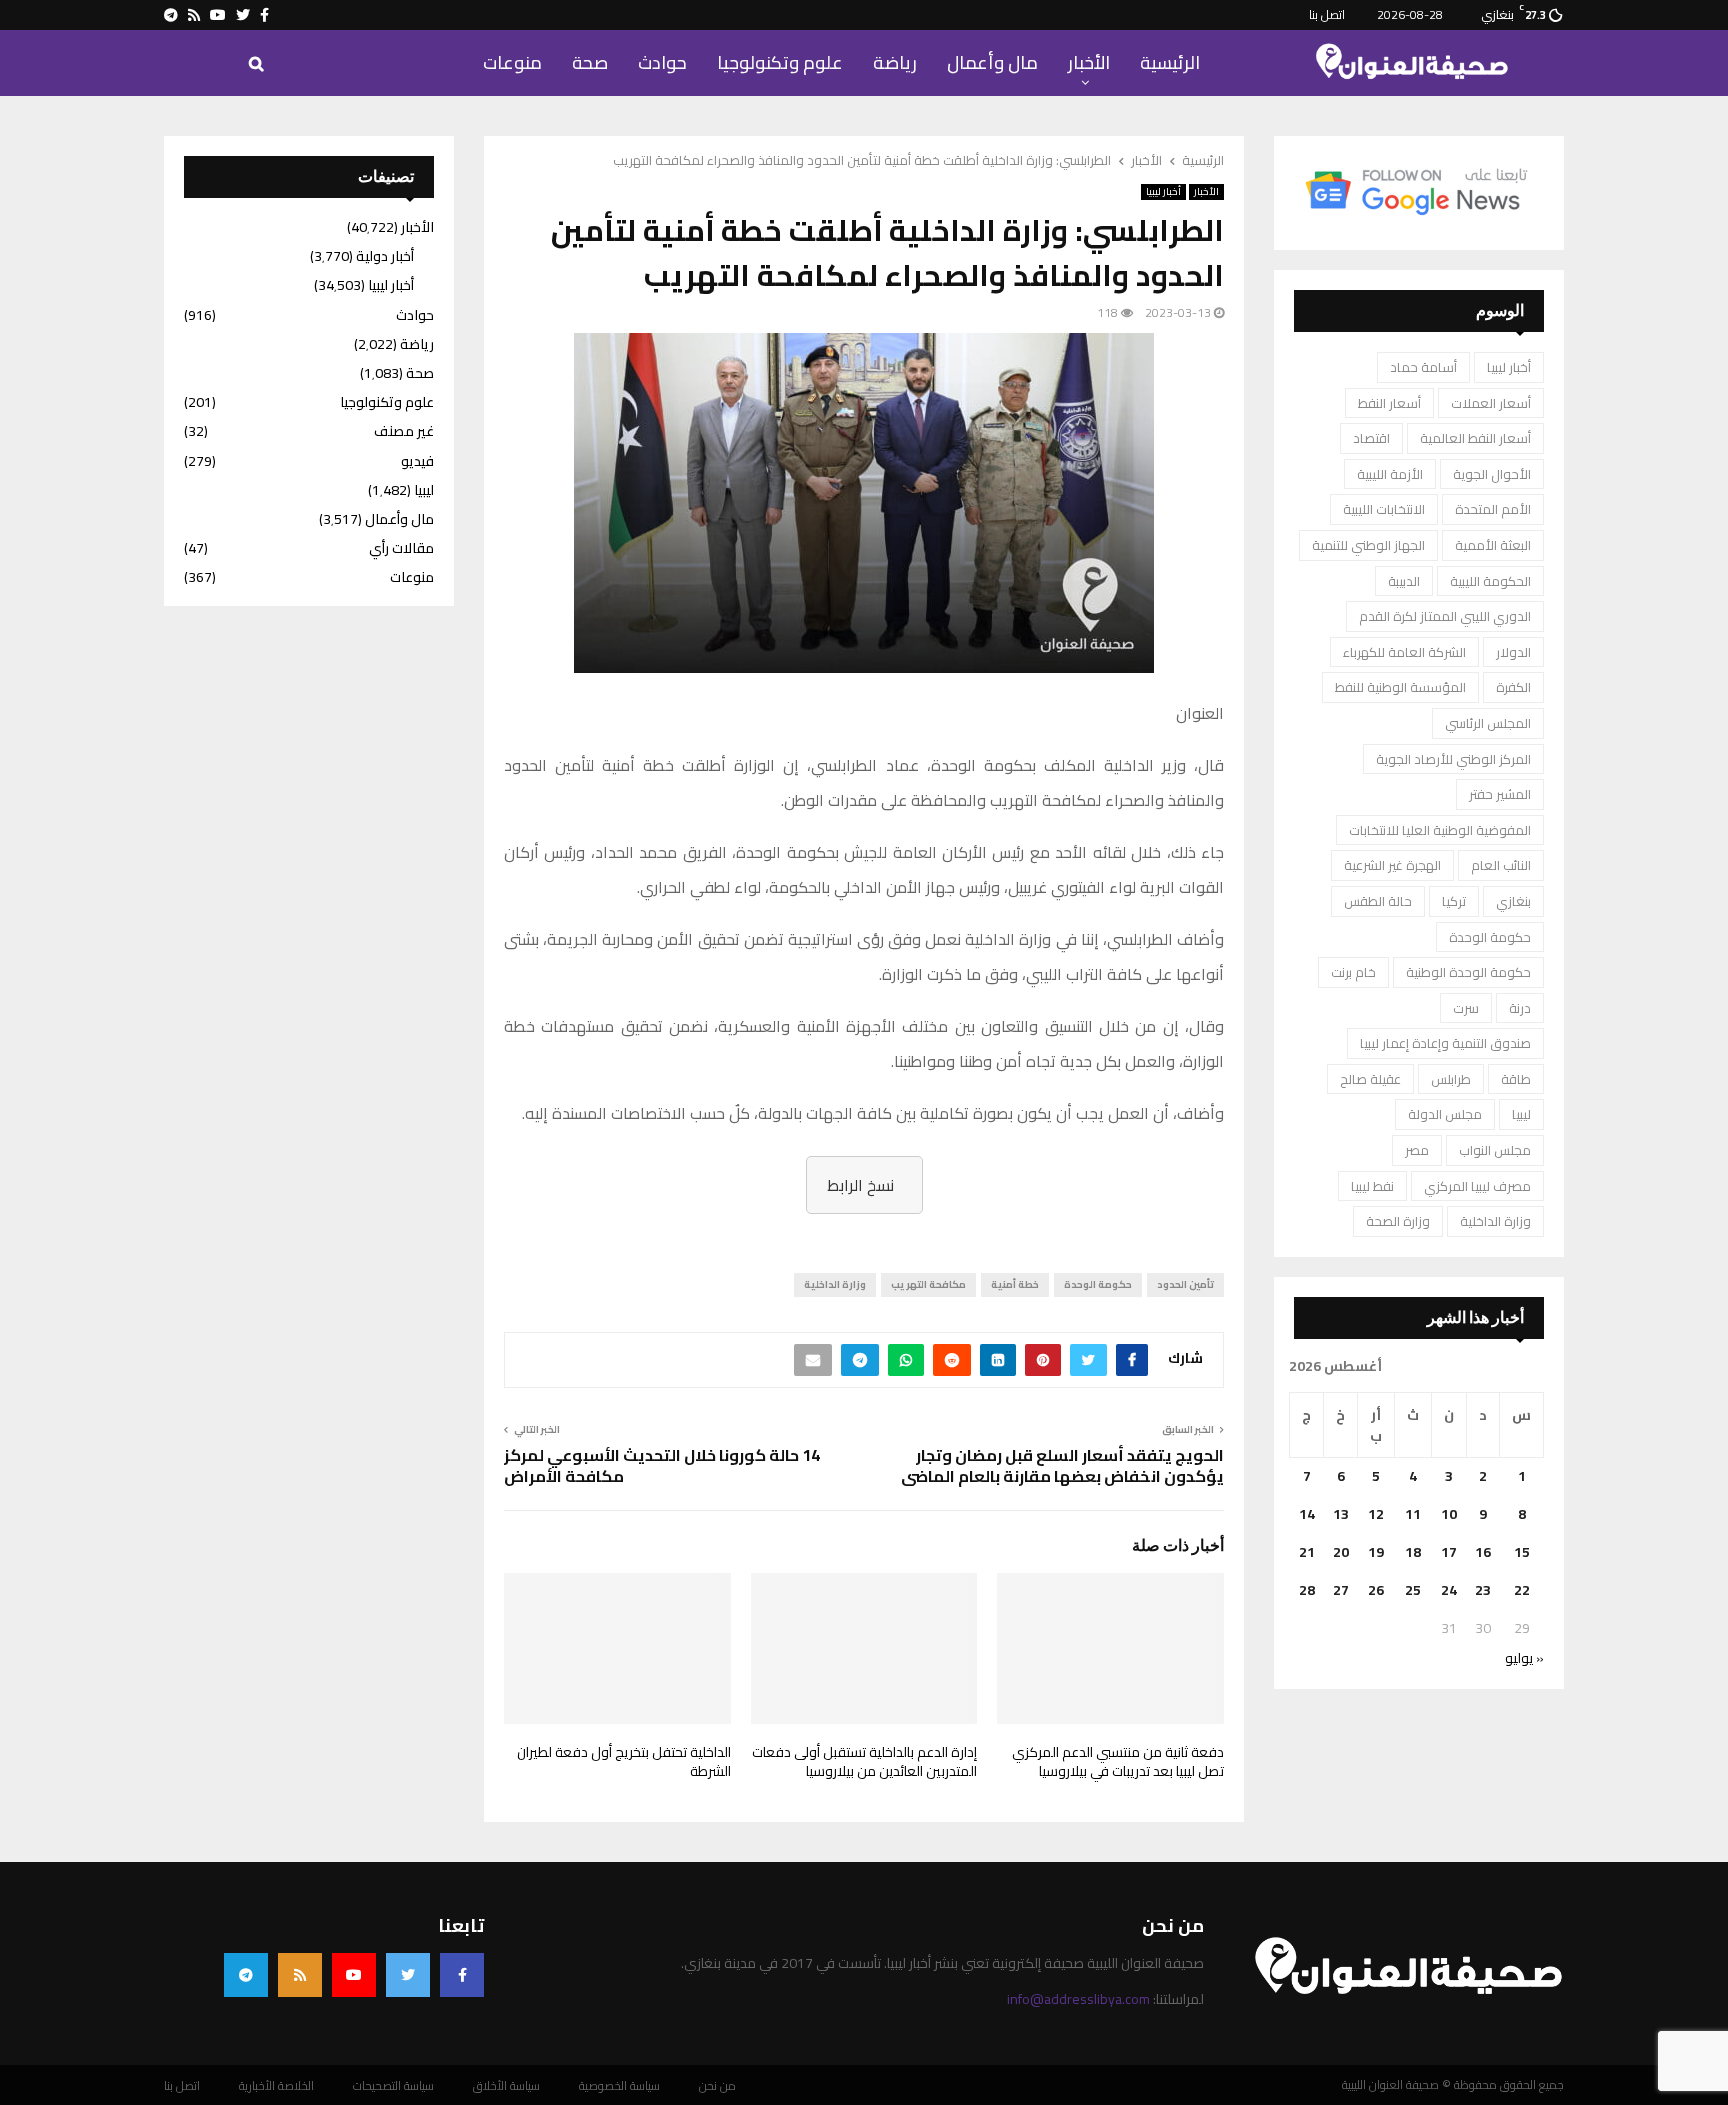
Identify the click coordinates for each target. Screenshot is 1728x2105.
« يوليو (1524, 1658)
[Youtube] (354, 1975)
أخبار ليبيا (1163, 192)
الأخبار (1089, 62)
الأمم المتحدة (1493, 509)
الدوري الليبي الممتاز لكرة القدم (1445, 616)
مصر (1417, 1150)
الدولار (1513, 652)
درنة (1520, 1008)
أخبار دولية (385, 256)
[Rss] (300, 1975)
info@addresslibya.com (1078, 1999)
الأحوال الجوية (1492, 474)
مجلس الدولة (1445, 1114)
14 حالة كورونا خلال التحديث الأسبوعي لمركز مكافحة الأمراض (662, 1465)
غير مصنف (404, 431)
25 (1413, 1590)
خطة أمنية (1015, 1284)
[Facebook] (462, 1975)
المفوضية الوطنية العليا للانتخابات (1440, 830)
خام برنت (1353, 972)
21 (1307, 1552)
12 (1376, 1514)
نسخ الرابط (860, 1185)
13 (1341, 1514)
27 (1341, 1590)
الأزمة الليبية (1390, 474)
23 (1483, 1590)
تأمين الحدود (1185, 1284)
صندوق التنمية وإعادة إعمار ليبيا (1445, 1043)
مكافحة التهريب (928, 1284)
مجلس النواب (1495, 1150)
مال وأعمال (992, 62)
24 (1449, 1590)
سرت (1466, 1008)
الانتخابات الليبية (1384, 509)
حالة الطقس (1378, 901)
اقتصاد (1371, 438)
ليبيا (1521, 1114)
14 (1307, 1514)
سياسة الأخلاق (506, 2086)
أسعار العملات (1491, 403)
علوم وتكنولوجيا (780, 62)
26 (1376, 1590)
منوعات (512, 62)
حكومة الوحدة (1098, 1284)
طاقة (1516, 1079)
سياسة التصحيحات (393, 2086)
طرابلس (1451, 1079)
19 (1376, 1552)
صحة (590, 62)
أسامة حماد (1423, 367)
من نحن (717, 2086)
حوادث (662, 62)
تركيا (1454, 901)
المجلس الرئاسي (1488, 723)
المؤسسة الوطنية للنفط (1400, 687)
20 (1341, 1552)
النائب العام (1501, 865)
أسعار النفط (1389, 403)
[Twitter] (408, 1975)
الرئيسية (1170, 62)
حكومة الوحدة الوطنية (1468, 972)
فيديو (417, 461)
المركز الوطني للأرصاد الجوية (1453, 759)
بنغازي (1513, 901)
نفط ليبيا (1372, 1186)
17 (1449, 1552)
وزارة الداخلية (835, 1284)
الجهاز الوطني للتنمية (1368, 545)
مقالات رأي (401, 548)
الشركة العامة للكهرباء (1404, 652)
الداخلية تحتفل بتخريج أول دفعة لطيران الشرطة (624, 1762)
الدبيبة (1404, 581)
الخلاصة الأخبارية (276, 2086)
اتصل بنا (1327, 14)
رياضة (895, 62)
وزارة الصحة (1398, 1221)
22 (1522, 1590)
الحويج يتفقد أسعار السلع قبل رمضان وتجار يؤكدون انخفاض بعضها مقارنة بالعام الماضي (1062, 1465)
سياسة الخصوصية (619, 2086)
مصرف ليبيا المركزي (1477, 1186)
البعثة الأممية (1493, 545)
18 (1413, 1552)
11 (1413, 1514)
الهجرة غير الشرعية (1392, 865)
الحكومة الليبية (1490, 581)
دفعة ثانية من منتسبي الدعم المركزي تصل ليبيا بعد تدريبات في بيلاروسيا (1118, 1762)
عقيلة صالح (1370, 1079)
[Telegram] (246, 1975)
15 (1522, 1552)
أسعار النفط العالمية (1475, 438)
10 (1449, 1514)
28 (1307, 1590)
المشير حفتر (1500, 794)
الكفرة (1513, 687)
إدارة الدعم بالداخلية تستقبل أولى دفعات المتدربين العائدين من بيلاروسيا (864, 1762)
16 (1483, 1552)
